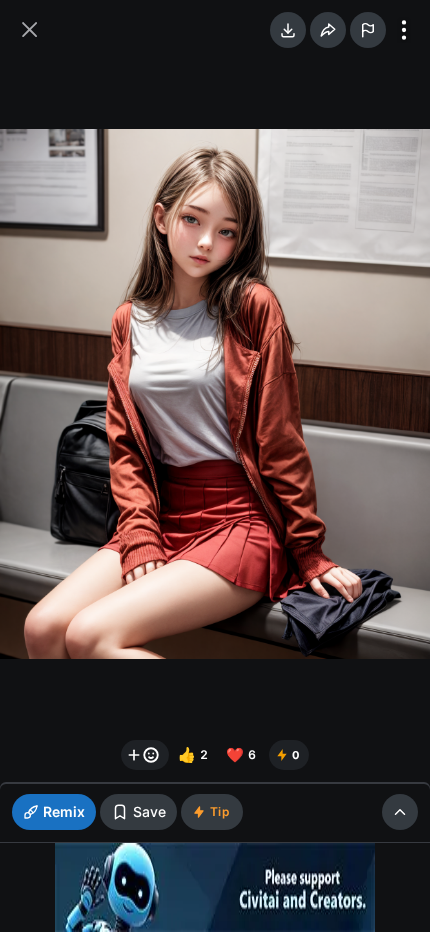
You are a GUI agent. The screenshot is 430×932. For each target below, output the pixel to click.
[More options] (404, 30)
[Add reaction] (145, 755)
